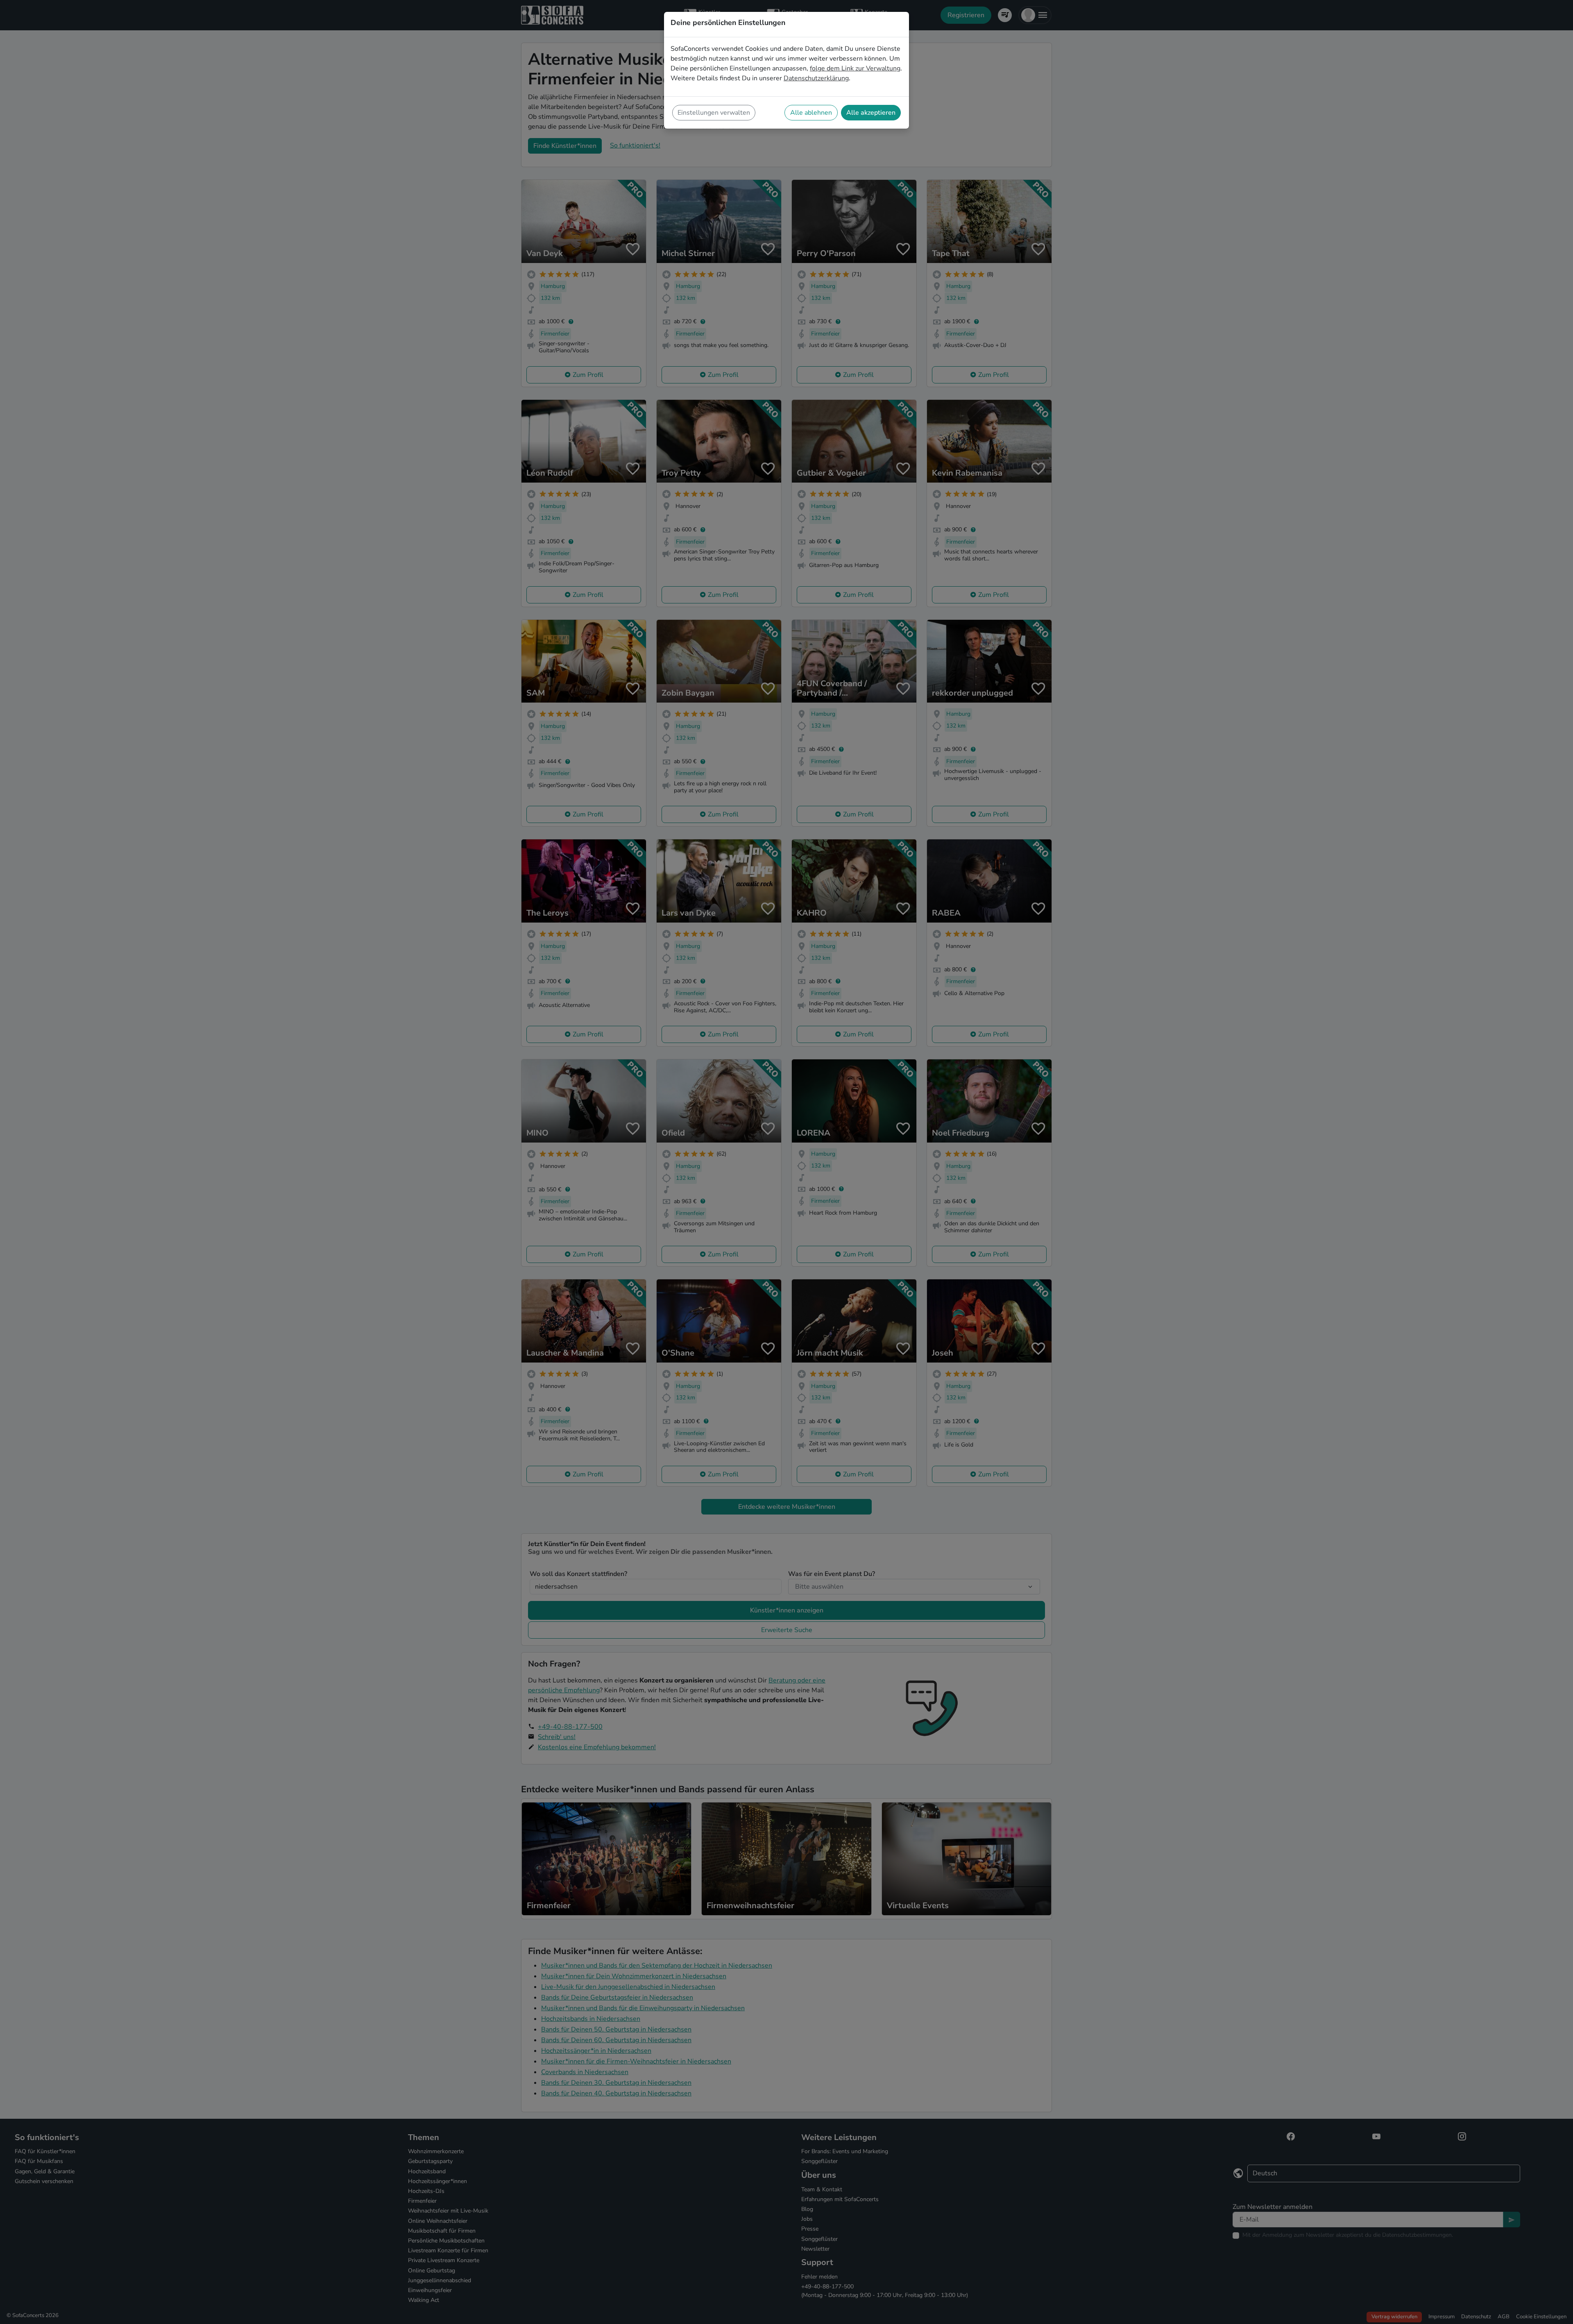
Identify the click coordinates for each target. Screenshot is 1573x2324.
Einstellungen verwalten (714, 113)
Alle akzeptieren (871, 113)
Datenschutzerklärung (816, 78)
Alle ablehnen (811, 113)
